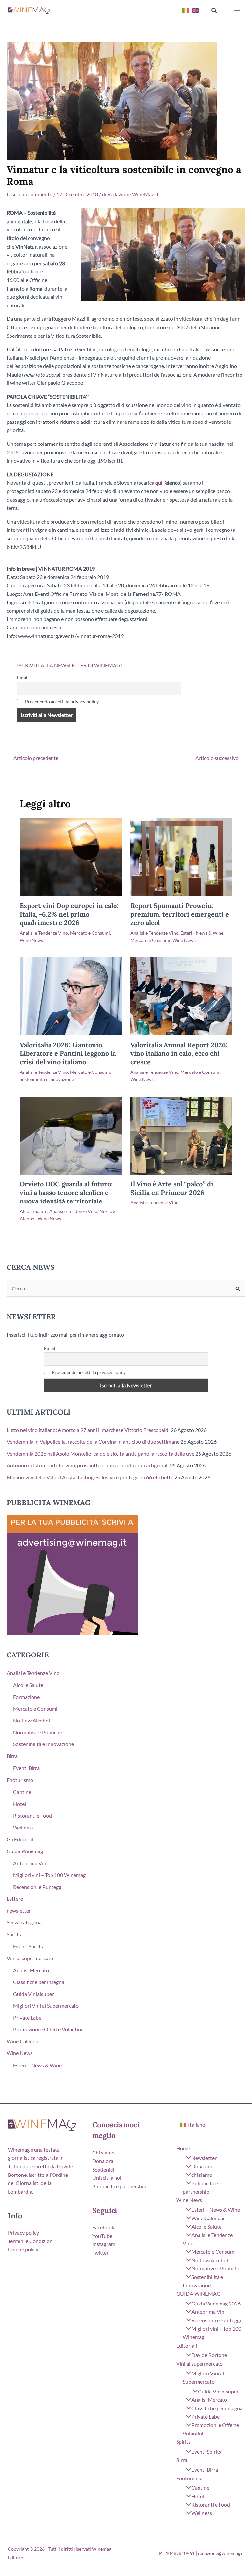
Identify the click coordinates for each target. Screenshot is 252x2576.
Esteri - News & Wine (202, 933)
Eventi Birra (26, 1768)
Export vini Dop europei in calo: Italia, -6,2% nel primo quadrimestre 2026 (69, 914)
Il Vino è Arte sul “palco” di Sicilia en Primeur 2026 (172, 1188)
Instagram (104, 2244)
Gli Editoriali (21, 1839)
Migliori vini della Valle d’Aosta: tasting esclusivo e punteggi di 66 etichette (90, 1477)
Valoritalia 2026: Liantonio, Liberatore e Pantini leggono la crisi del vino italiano (68, 1053)
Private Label (28, 2017)
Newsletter (204, 2158)
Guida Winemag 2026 (216, 2303)
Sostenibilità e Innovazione (47, 1079)
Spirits (14, 1934)
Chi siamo (103, 2152)
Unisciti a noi (107, 2178)
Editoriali (187, 2345)
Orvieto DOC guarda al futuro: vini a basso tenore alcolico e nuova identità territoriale (66, 1192)
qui (159, 482)
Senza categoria (24, 1922)
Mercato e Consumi (90, 933)
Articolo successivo (220, 758)
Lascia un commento (30, 194)
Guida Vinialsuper (33, 1994)
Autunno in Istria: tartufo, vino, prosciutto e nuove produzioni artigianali (88, 1465)
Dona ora (103, 2161)
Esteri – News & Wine (37, 2065)
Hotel (20, 1804)
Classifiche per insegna (39, 1982)
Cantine (22, 1792)
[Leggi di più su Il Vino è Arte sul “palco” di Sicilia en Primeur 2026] (181, 1135)
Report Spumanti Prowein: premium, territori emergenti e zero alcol (180, 914)
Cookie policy (23, 2249)
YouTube (102, 2236)
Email (23, 677)
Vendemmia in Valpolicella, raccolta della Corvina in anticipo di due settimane (93, 1442)
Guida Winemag (25, 1851)
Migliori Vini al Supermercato (46, 2006)
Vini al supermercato (30, 1958)
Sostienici (103, 2169)
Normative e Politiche (38, 1732)
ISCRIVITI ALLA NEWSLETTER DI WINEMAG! (70, 665)
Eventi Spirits (28, 1946)
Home (183, 2148)
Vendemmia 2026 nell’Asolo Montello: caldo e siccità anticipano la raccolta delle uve (100, 1453)
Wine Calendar (23, 2041)
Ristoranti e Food (32, 1816)
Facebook (103, 2227)
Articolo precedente (33, 758)
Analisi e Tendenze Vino (44, 933)
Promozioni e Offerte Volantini (48, 2029)
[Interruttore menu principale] (237, 11)
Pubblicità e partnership (119, 2186)
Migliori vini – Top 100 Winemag (49, 1875)
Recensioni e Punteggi (38, 1887)
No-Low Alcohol (31, 1720)
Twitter (100, 2252)
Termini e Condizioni (31, 2241)
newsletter (19, 1910)
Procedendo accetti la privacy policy (61, 701)
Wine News (31, 940)
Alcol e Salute (33, 1211)
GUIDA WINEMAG (198, 2294)
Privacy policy (23, 2232)
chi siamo (202, 2175)
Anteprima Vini (30, 1863)
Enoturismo (20, 1780)
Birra (12, 1756)
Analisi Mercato (31, 1970)
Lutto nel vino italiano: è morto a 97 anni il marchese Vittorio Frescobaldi (88, 1430)
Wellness (23, 1827)
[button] (214, 11)
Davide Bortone (209, 2355)
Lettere (15, 1899)
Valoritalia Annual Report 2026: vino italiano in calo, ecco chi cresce (179, 1053)
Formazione (26, 1697)
